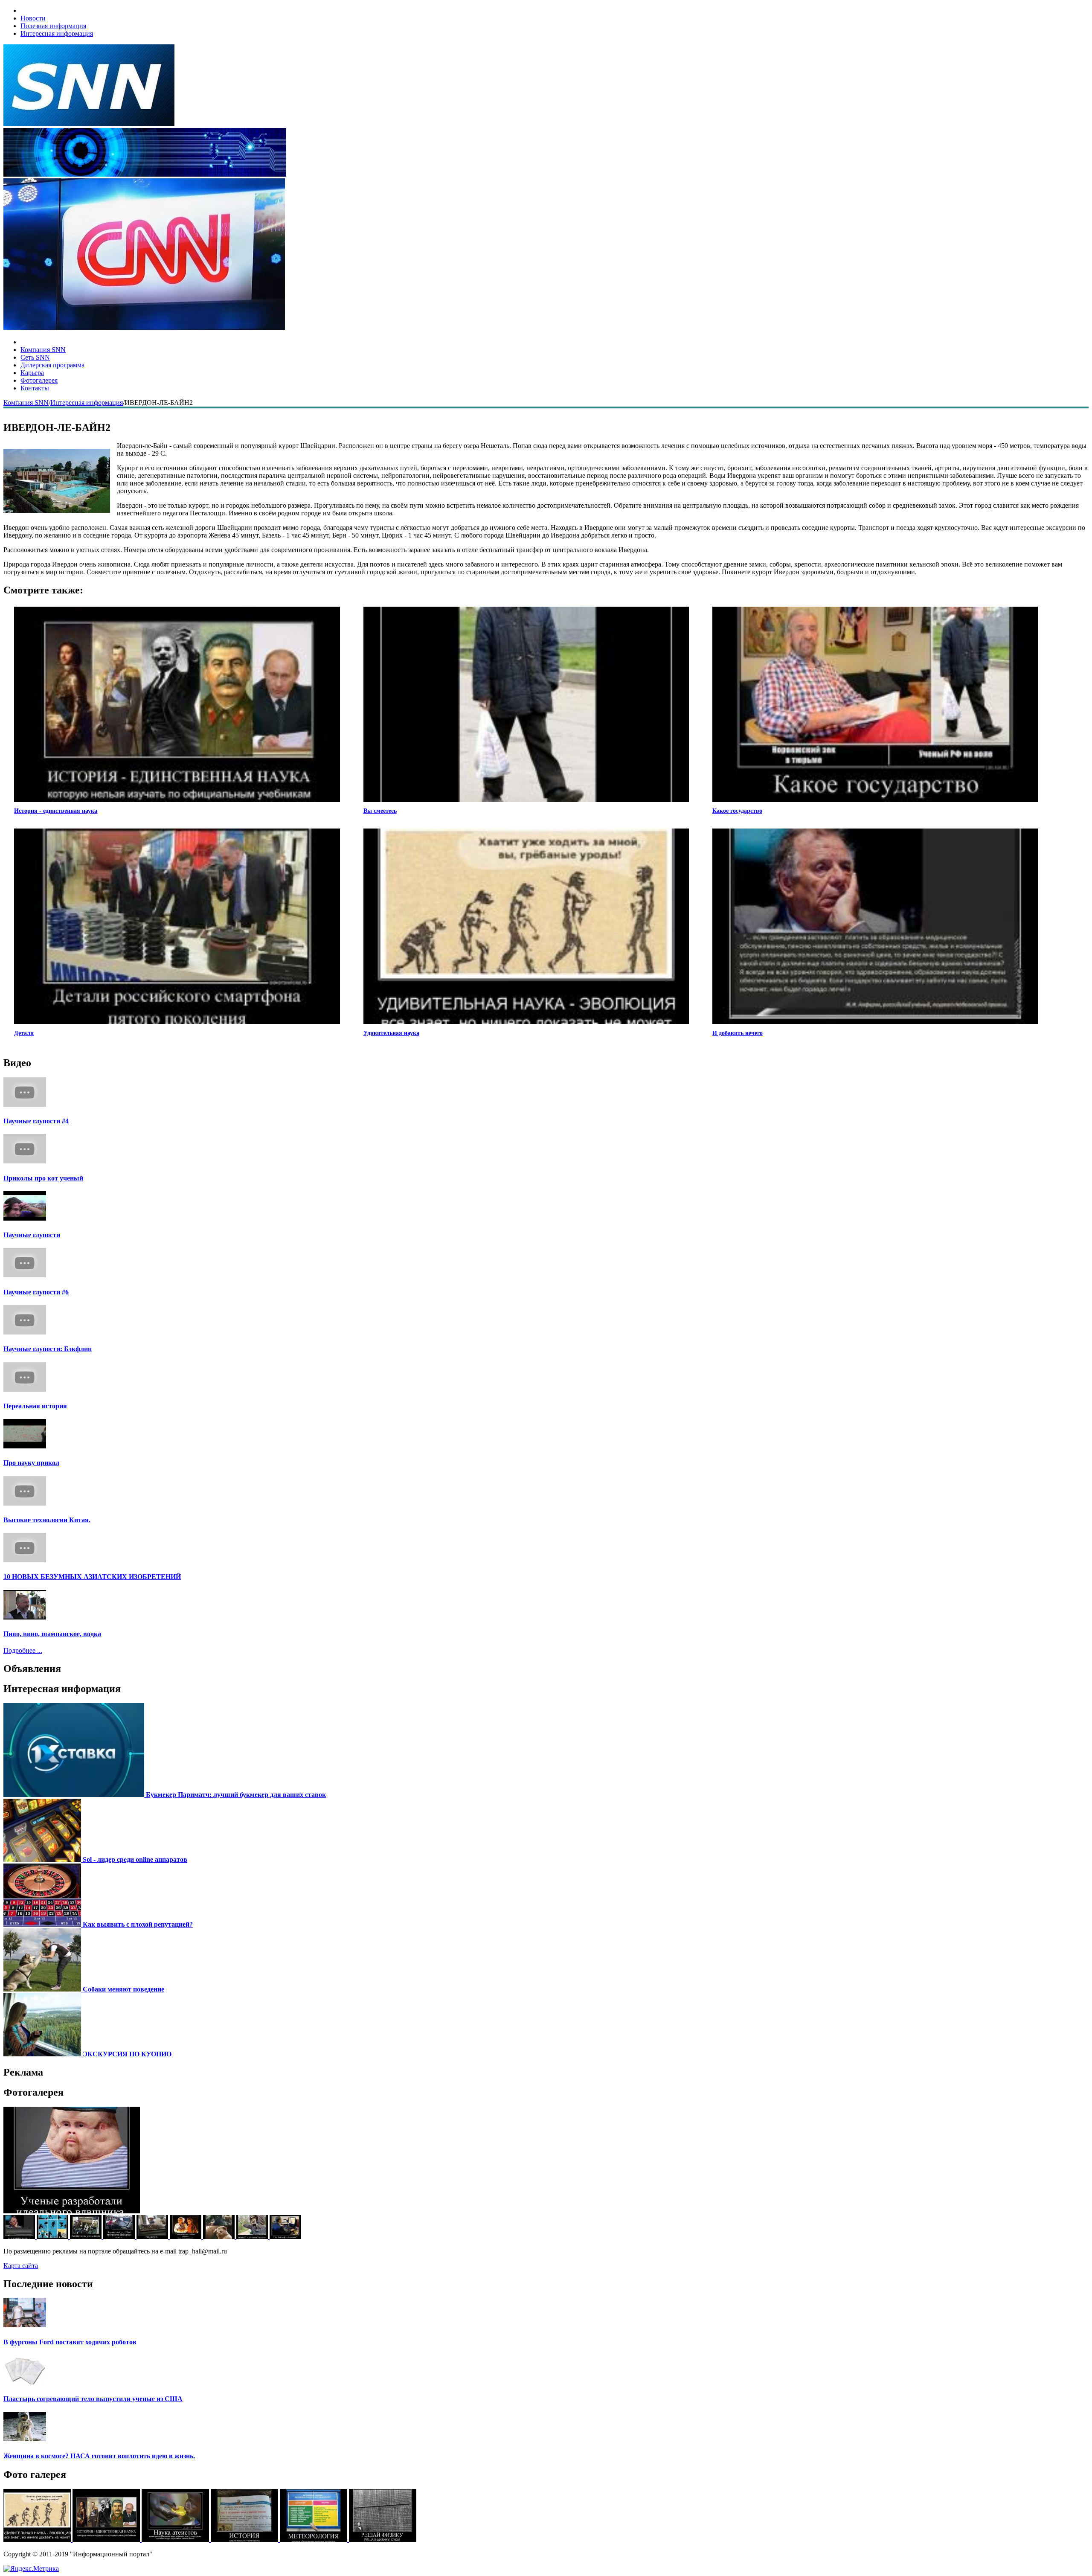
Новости (33, 18)
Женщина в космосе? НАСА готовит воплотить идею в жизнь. (99, 2456)
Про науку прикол (31, 1463)
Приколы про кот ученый (43, 1178)
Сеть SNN (35, 357)
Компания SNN (43, 350)
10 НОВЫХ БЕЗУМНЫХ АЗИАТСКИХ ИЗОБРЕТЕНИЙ (92, 1577)
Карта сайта (21, 2266)
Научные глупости (32, 1235)
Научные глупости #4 (36, 1121)
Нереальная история (35, 1406)
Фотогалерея (39, 380)
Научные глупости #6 (36, 1292)
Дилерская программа (52, 365)
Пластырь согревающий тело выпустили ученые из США (93, 2399)
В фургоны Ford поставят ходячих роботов (70, 2342)
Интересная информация (57, 33)
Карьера (32, 373)
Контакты (35, 388)
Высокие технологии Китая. (47, 1520)
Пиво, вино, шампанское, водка (52, 1634)
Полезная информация (53, 26)
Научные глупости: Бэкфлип (48, 1349)
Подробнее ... (23, 1650)
